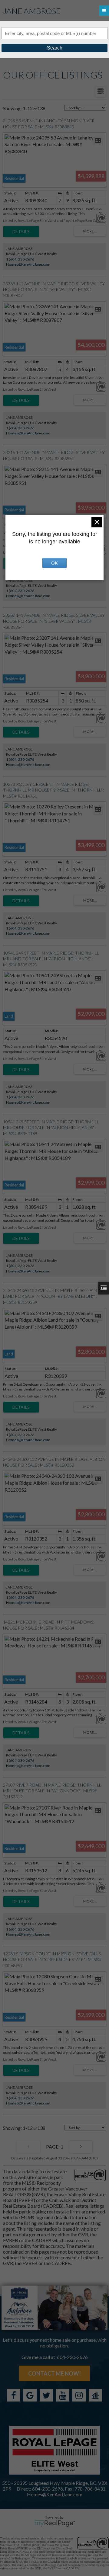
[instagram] (79, 2395)
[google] (30, 2395)
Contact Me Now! (54, 2373)
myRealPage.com (55, 2523)
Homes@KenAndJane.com (28, 264)
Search (55, 48)
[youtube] (63, 2395)
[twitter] (46, 2395)
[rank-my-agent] (95, 2395)
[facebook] (14, 2395)
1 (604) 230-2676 (20, 259)
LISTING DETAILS (21, 232)
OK (54, 563)
